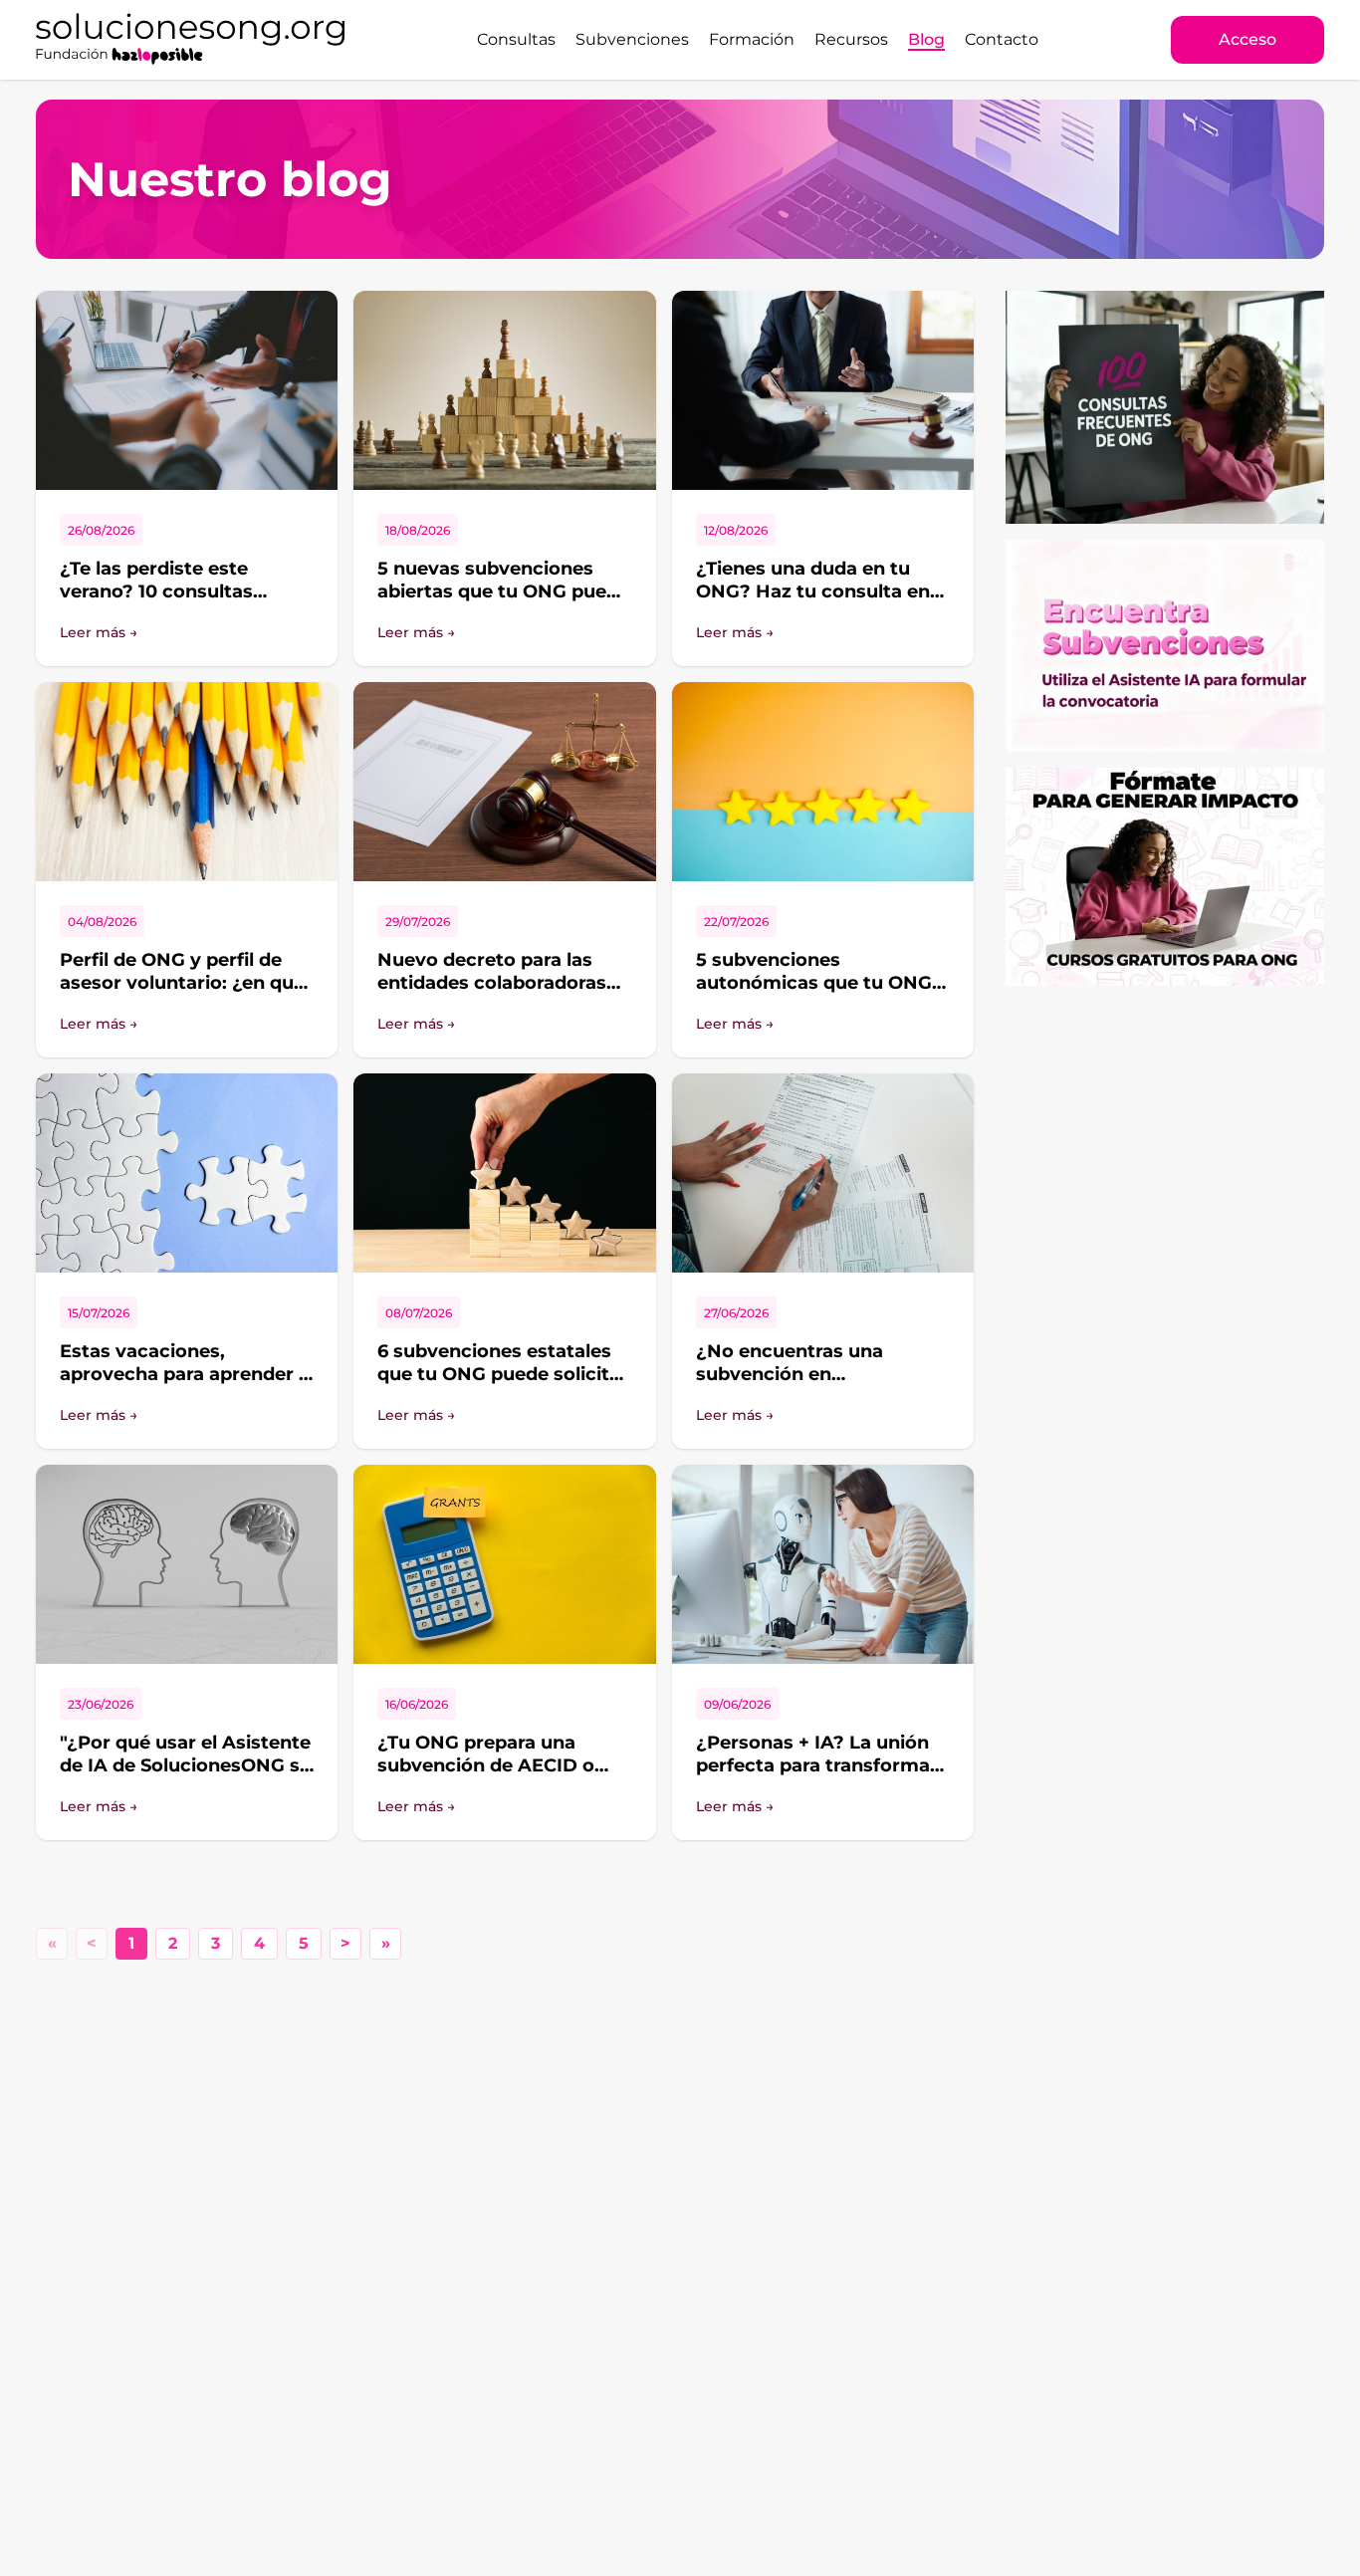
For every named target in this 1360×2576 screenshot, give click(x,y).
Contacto (1002, 39)
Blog (926, 39)
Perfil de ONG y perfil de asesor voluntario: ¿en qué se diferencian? (182, 982)
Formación (752, 39)
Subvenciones (632, 39)
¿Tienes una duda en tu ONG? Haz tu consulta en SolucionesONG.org (813, 591)
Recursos (851, 39)
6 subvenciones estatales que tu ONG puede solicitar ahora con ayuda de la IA (503, 1374)
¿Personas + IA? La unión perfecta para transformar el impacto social (817, 1765)
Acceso (1247, 39)
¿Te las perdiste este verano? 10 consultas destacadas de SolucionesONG (156, 602)
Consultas (516, 39)
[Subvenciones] (1165, 646)
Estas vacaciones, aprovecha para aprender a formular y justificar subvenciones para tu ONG (185, 1385)
